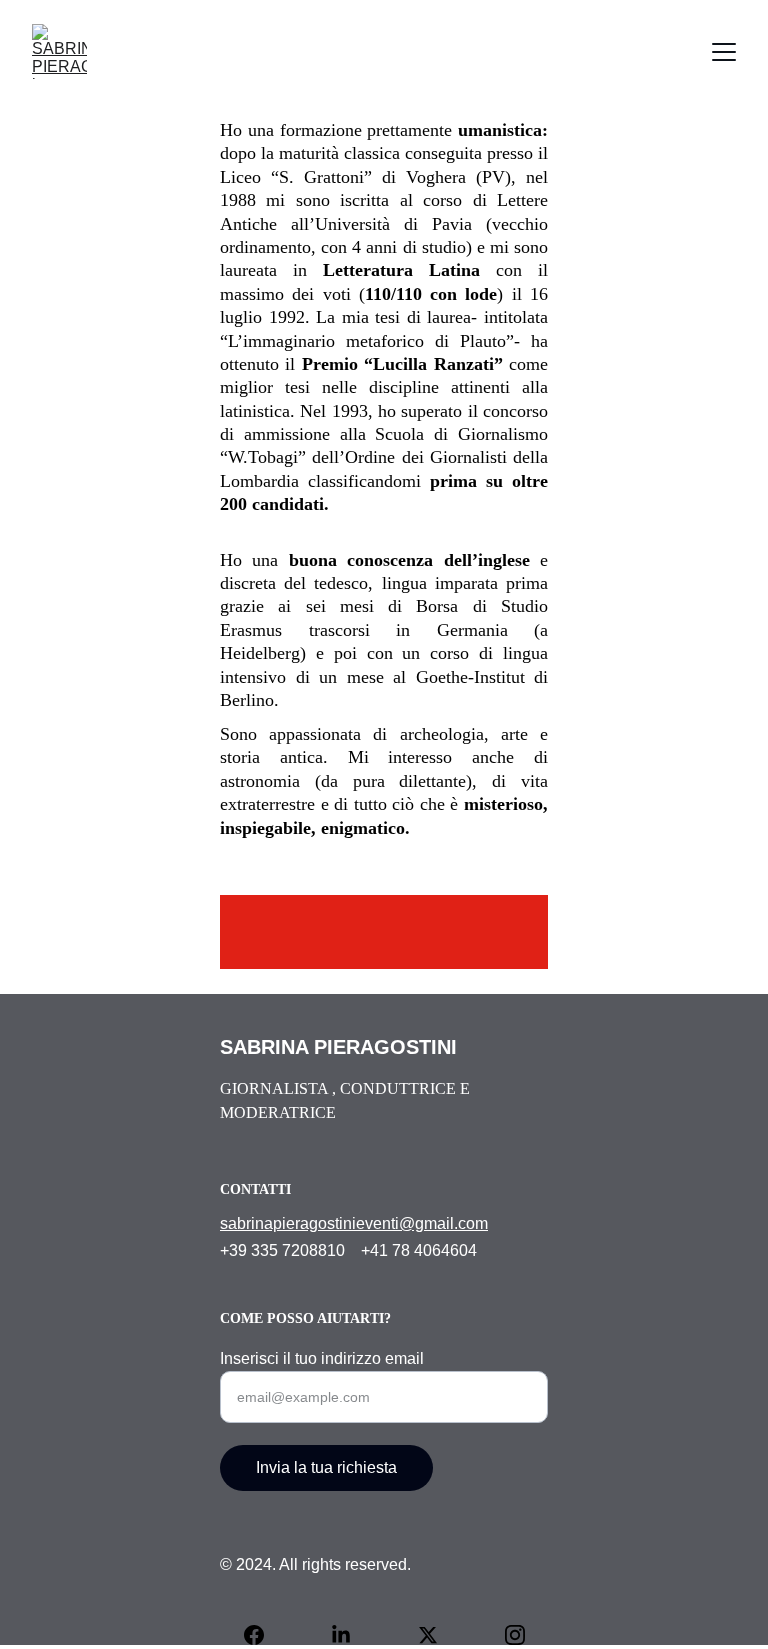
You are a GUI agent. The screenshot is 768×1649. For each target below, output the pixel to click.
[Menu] (724, 52)
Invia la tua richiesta (326, 1467)
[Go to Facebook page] (264, 1635)
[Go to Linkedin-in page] (351, 1635)
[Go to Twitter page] (438, 1635)
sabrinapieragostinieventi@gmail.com (354, 1223)
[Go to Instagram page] (515, 1635)
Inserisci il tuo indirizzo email (322, 1358)
